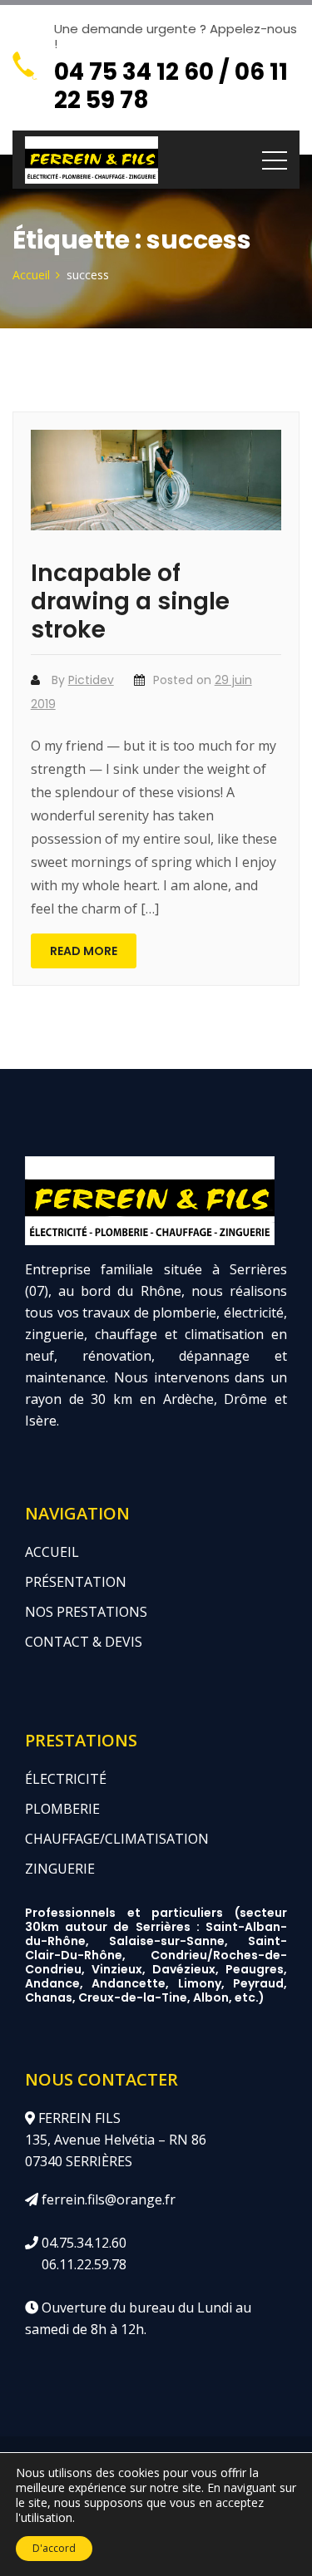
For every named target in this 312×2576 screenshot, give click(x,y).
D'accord (54, 2548)
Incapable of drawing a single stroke (130, 601)
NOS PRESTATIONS (86, 1612)
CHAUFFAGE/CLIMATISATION (117, 1839)
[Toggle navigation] (275, 160)
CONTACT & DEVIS (84, 1642)
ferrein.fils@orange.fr (107, 2199)
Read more (84, 951)
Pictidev (91, 680)
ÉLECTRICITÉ (66, 1779)
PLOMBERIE (62, 1809)
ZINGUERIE (60, 1869)
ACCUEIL (52, 1552)
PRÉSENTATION (76, 1582)
